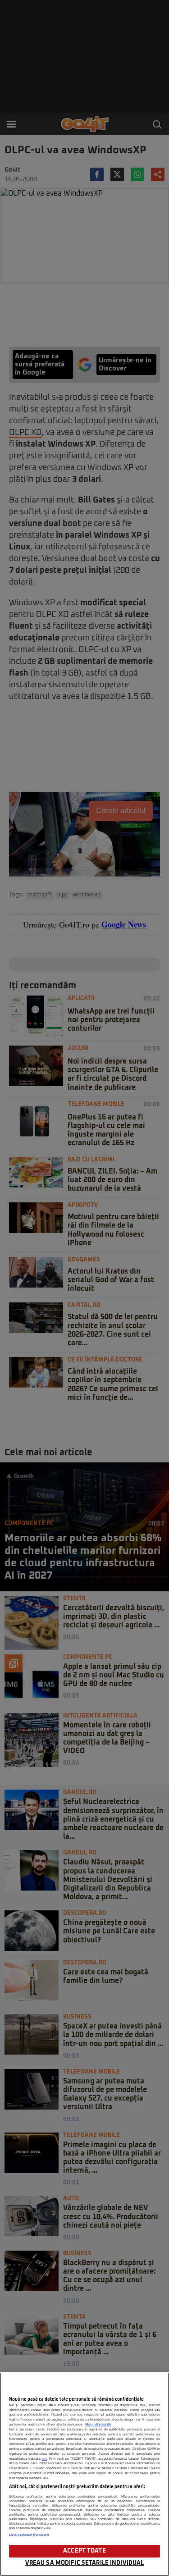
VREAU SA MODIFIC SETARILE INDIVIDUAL (85, 2563)
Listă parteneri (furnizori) (29, 2535)
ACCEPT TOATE (84, 2551)
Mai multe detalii (98, 2425)
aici (45, 2459)
